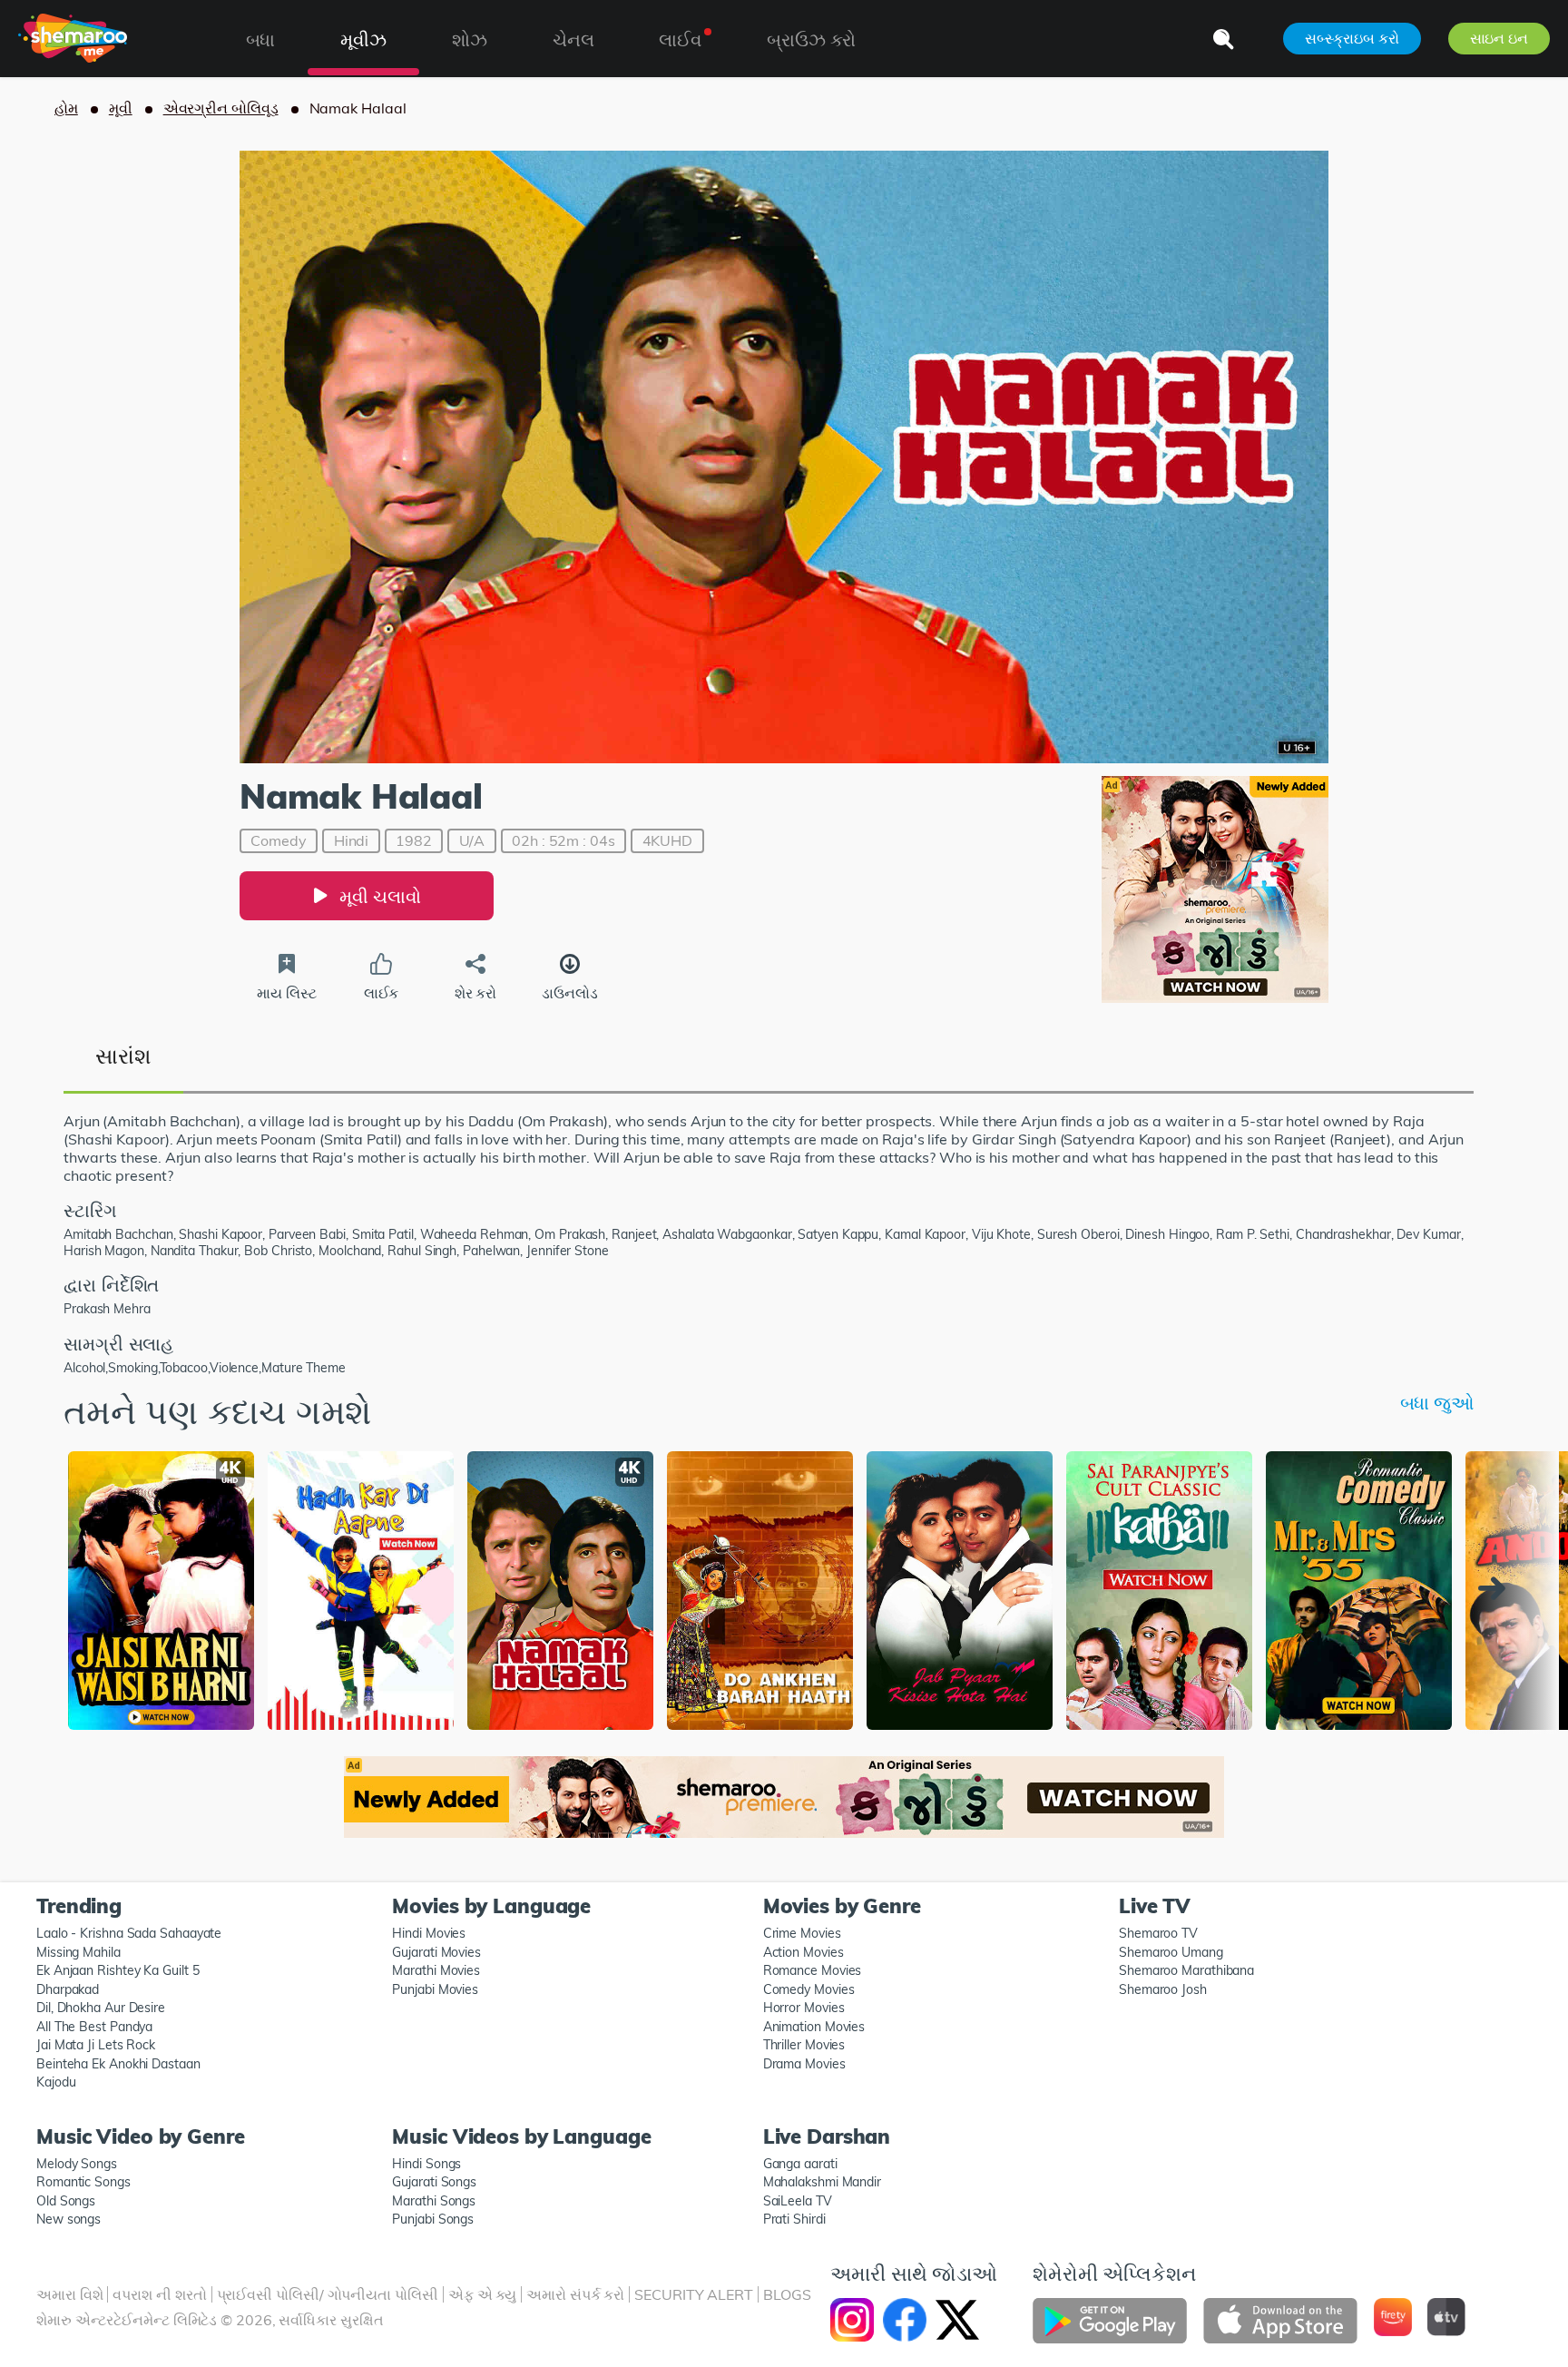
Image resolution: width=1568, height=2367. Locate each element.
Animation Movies (814, 2027)
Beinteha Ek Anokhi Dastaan (118, 2064)
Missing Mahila (78, 1952)
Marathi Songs (434, 2201)
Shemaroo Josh (1163, 1989)
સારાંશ (123, 1056)
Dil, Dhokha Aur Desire (101, 2008)
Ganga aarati (800, 2164)
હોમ (66, 108)
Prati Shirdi (794, 2219)
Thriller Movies (804, 2045)
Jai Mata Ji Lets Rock (96, 2045)
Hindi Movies (429, 1933)
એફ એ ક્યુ (482, 2294)
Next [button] (1496, 1588)
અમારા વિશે (69, 2294)
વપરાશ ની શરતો (159, 2294)
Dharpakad (68, 1989)
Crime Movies (802, 1933)
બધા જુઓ (1437, 1403)
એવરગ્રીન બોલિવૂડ (221, 108)
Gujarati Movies (436, 1952)
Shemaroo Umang (1171, 1952)
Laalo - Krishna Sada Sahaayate (129, 1933)
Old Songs (66, 2201)
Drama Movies (804, 2064)
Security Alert (694, 2294)
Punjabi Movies (435, 1989)
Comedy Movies (809, 1989)
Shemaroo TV (1158, 1933)
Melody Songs (77, 2164)
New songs (69, 2219)
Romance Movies (813, 1970)
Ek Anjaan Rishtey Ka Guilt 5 (118, 1970)
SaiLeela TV (798, 2201)
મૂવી (121, 108)
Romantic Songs (83, 2182)
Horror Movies (804, 2008)
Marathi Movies (436, 1970)
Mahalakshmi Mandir (822, 2182)
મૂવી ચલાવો (380, 896)
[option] (161, 1593)
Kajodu (56, 2082)
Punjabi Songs (433, 2219)
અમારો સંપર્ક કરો (575, 2294)
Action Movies (804, 1952)
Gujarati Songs (434, 2182)
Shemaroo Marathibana (1186, 1970)
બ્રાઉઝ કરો (811, 39)
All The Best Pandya (94, 2027)
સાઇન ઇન (1499, 38)
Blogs (787, 2294)
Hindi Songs (426, 2164)
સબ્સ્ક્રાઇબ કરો (1352, 38)
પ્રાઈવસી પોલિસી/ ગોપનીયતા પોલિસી (328, 2294)
